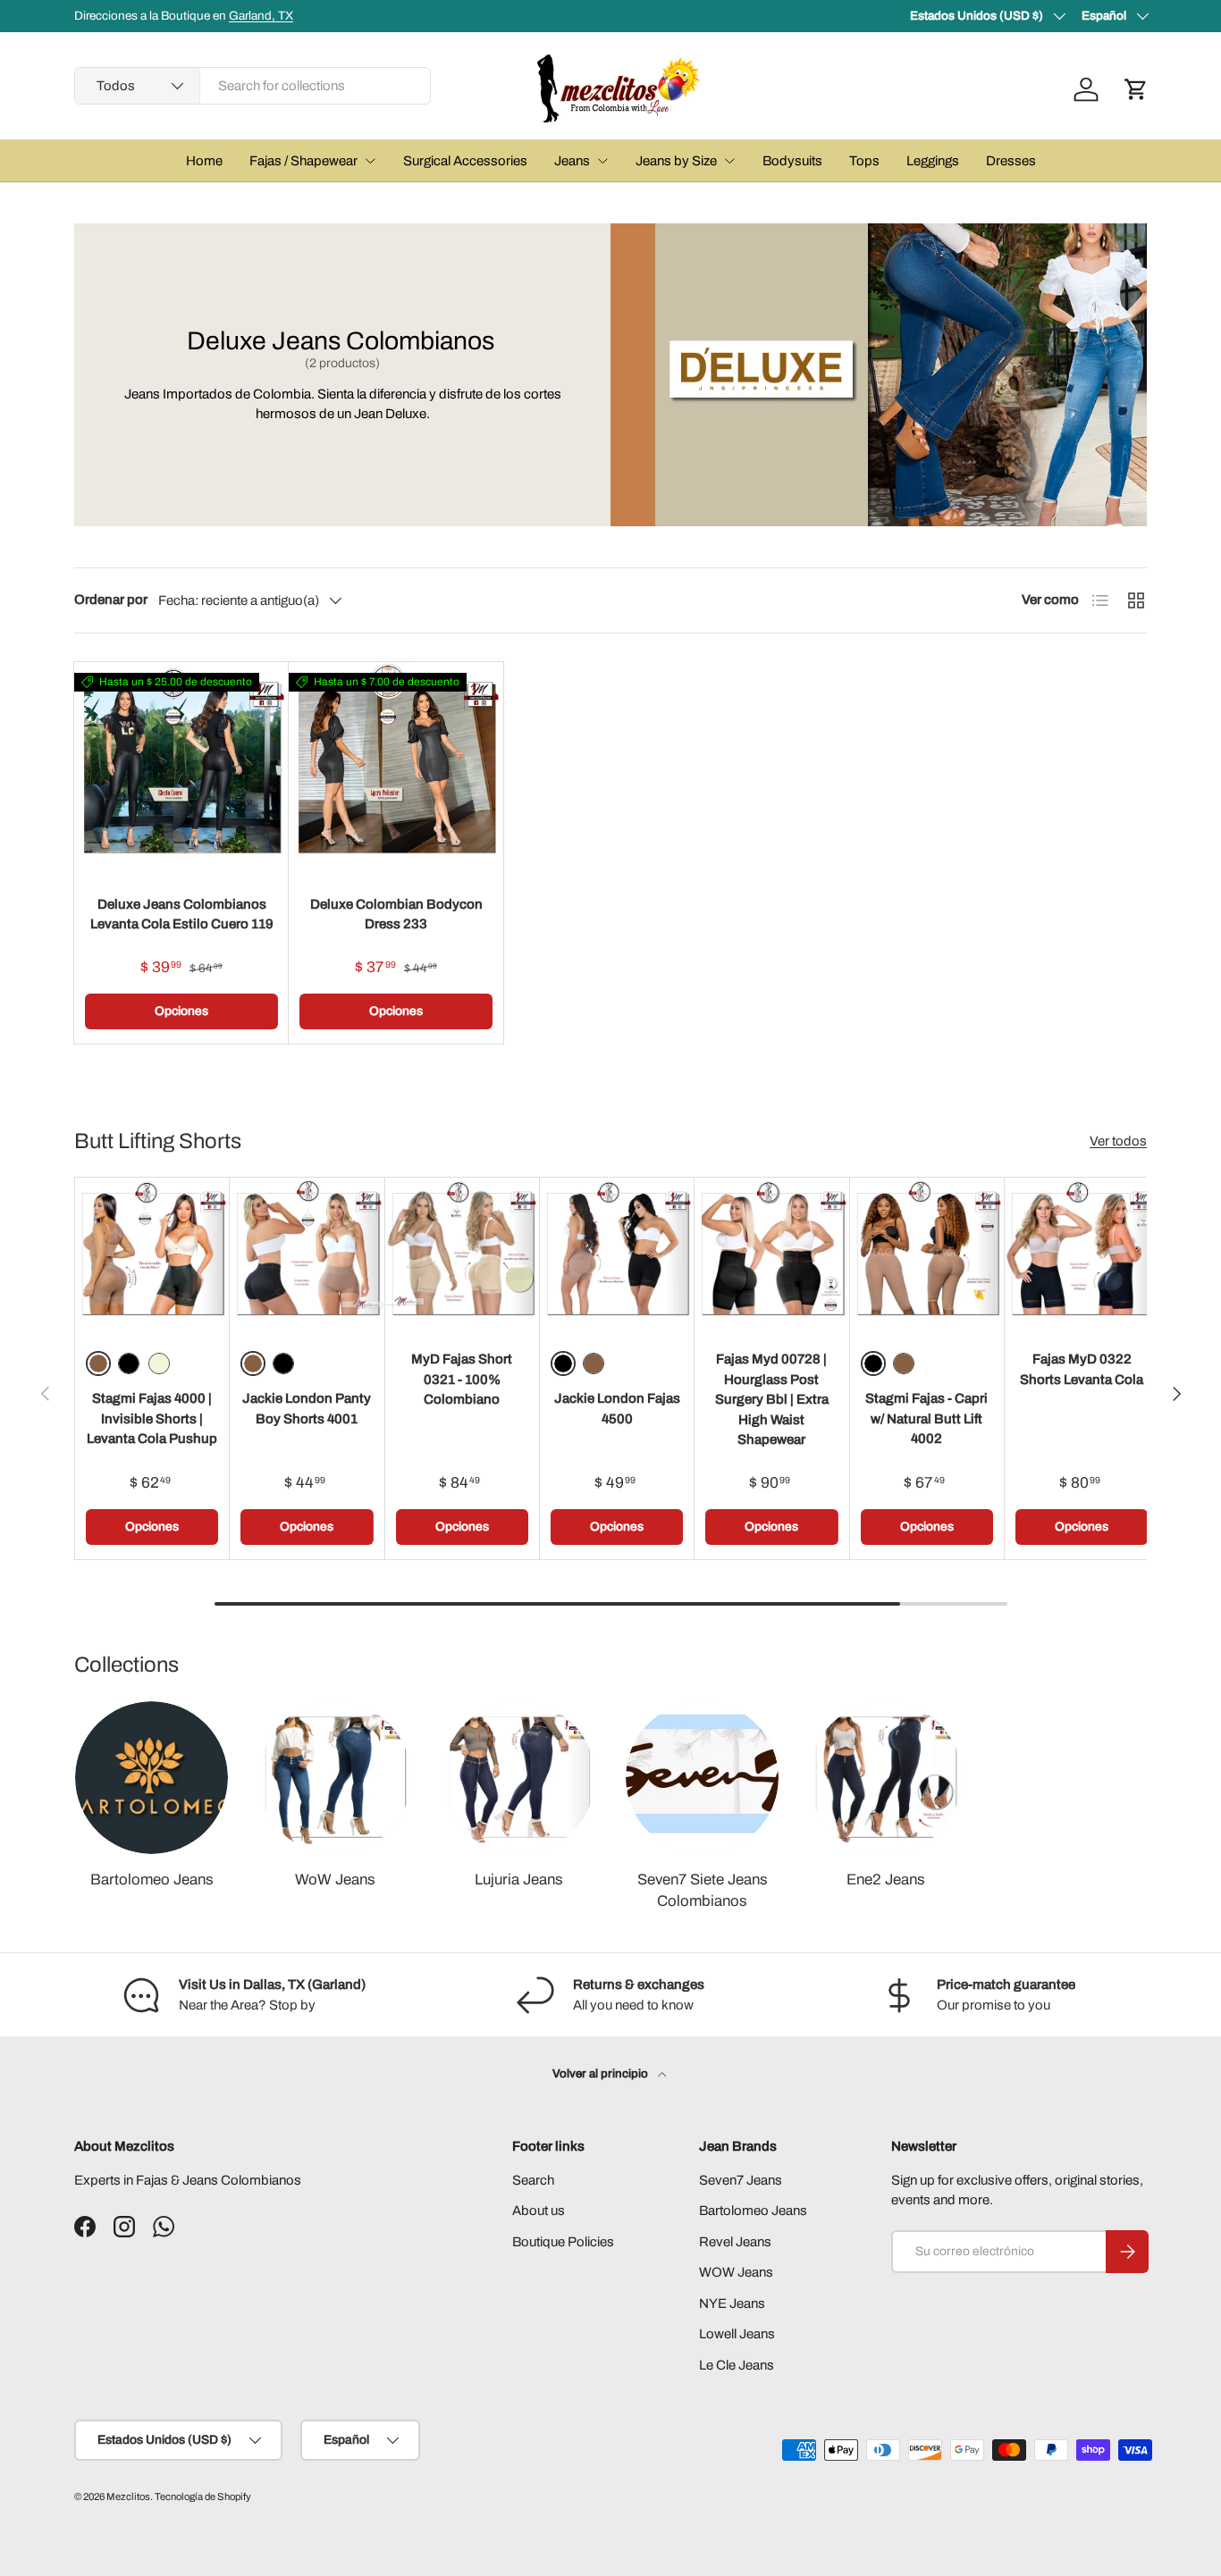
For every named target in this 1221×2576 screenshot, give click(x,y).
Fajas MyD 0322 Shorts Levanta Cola (1082, 1369)
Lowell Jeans (737, 2334)
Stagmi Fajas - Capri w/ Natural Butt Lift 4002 (926, 1418)
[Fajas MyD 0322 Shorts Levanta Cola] (1082, 1254)
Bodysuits (792, 161)
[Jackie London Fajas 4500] (617, 1254)
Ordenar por (111, 600)
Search (533, 2180)
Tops (864, 161)
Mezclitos (128, 2496)
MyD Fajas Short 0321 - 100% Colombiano (462, 1379)
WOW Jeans (736, 2272)
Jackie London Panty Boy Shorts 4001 (307, 1409)
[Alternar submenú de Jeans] (602, 161)
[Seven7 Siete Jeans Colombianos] (702, 1778)
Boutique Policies (563, 2242)
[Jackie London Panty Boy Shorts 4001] (307, 1254)
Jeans (572, 161)
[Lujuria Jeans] (519, 1778)
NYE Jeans (732, 2303)
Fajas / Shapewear (303, 161)
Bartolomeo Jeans (152, 1880)
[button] (1136, 89)
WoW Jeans (335, 1880)
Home (204, 161)
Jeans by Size (676, 161)
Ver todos (1118, 1141)
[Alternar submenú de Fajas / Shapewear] (370, 161)
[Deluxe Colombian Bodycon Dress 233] (396, 769)
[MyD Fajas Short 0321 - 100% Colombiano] (462, 1254)
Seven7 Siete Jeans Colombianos (703, 1890)
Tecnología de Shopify (203, 2496)
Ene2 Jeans (886, 1880)
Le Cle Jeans (737, 2365)
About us (539, 2211)
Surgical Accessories (465, 161)
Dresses (1011, 161)
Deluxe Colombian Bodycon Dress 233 (396, 915)
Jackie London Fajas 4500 (617, 1409)
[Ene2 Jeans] (885, 1778)
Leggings (933, 161)
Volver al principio (602, 2073)
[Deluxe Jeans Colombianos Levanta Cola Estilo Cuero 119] (181, 769)
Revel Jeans (735, 2242)
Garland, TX (261, 16)
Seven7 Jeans (741, 2180)
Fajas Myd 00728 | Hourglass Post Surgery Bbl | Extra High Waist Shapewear (772, 1399)
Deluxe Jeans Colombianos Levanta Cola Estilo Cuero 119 (182, 915)
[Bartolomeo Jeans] (152, 1778)
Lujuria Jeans (519, 1880)
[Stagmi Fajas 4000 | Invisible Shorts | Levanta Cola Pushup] (152, 1254)
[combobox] (253, 86)
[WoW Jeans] (335, 1778)
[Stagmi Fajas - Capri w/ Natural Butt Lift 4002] (927, 1254)
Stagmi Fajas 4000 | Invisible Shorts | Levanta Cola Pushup (152, 1418)
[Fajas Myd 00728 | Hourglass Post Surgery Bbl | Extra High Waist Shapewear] (771, 1254)
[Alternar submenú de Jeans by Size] (729, 161)
